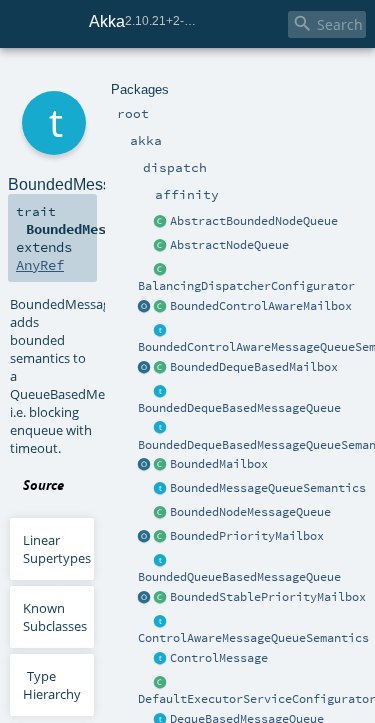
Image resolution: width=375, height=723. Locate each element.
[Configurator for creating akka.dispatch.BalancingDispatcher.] (161, 270)
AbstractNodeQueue (229, 245)
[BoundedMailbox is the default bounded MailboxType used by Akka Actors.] (161, 465)
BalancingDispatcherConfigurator (246, 286)
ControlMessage (219, 658)
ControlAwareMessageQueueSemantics (253, 638)
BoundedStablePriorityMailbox (268, 597)
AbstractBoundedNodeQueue (254, 221)
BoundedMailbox (219, 464)
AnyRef (40, 265)
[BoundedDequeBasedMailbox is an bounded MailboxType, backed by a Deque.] (161, 368)
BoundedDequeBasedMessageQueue (239, 408)
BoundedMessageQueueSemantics (268, 488)
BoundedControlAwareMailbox (261, 306)
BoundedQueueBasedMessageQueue (239, 577)
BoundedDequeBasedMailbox (254, 367)
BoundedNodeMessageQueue (250, 512)
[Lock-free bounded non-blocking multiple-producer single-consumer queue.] (161, 513)
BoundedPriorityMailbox (247, 536)
